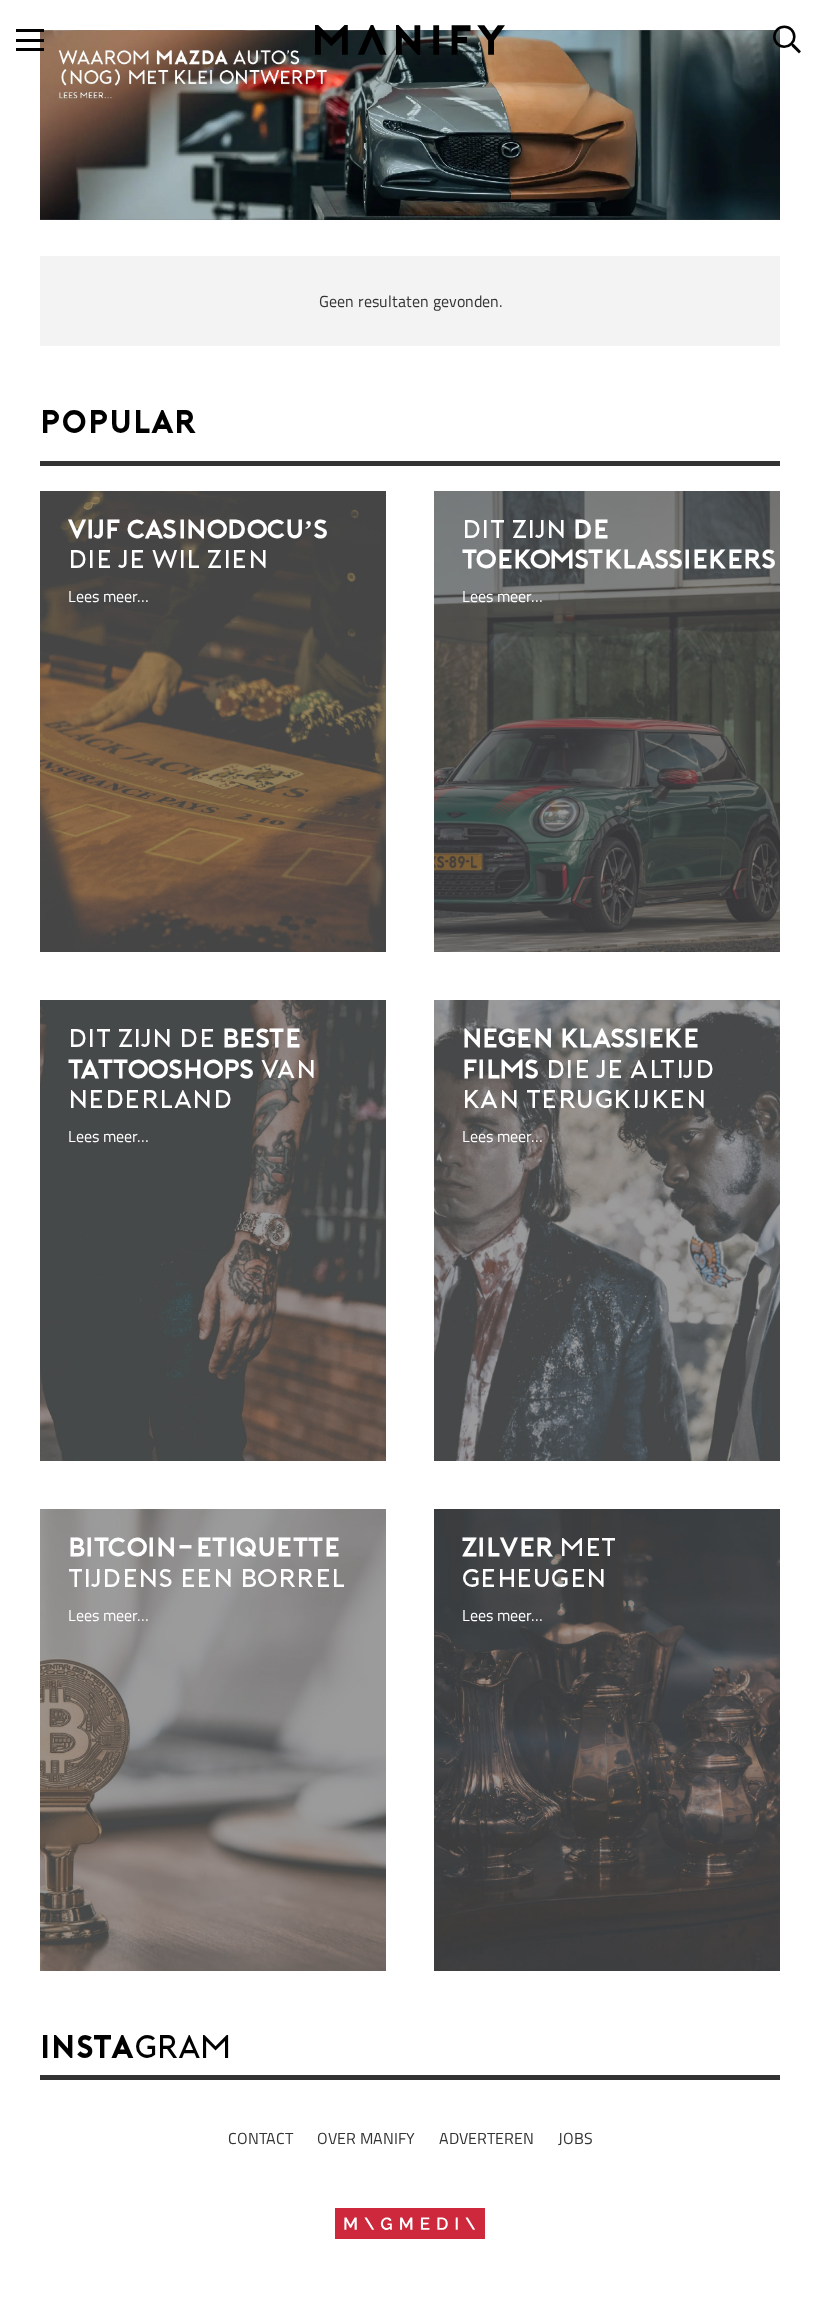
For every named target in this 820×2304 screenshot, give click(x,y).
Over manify (366, 2138)
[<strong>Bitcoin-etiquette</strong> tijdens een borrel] (213, 1739)
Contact (260, 2138)
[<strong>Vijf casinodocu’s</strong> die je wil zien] (213, 721)
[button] (30, 40)
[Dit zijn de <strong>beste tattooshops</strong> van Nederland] (213, 1230)
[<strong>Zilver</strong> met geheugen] (607, 1739)
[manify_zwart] (410, 40)
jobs (575, 2138)
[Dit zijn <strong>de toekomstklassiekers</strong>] (607, 721)
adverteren (486, 2138)
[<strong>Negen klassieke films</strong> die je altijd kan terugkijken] (607, 1230)
